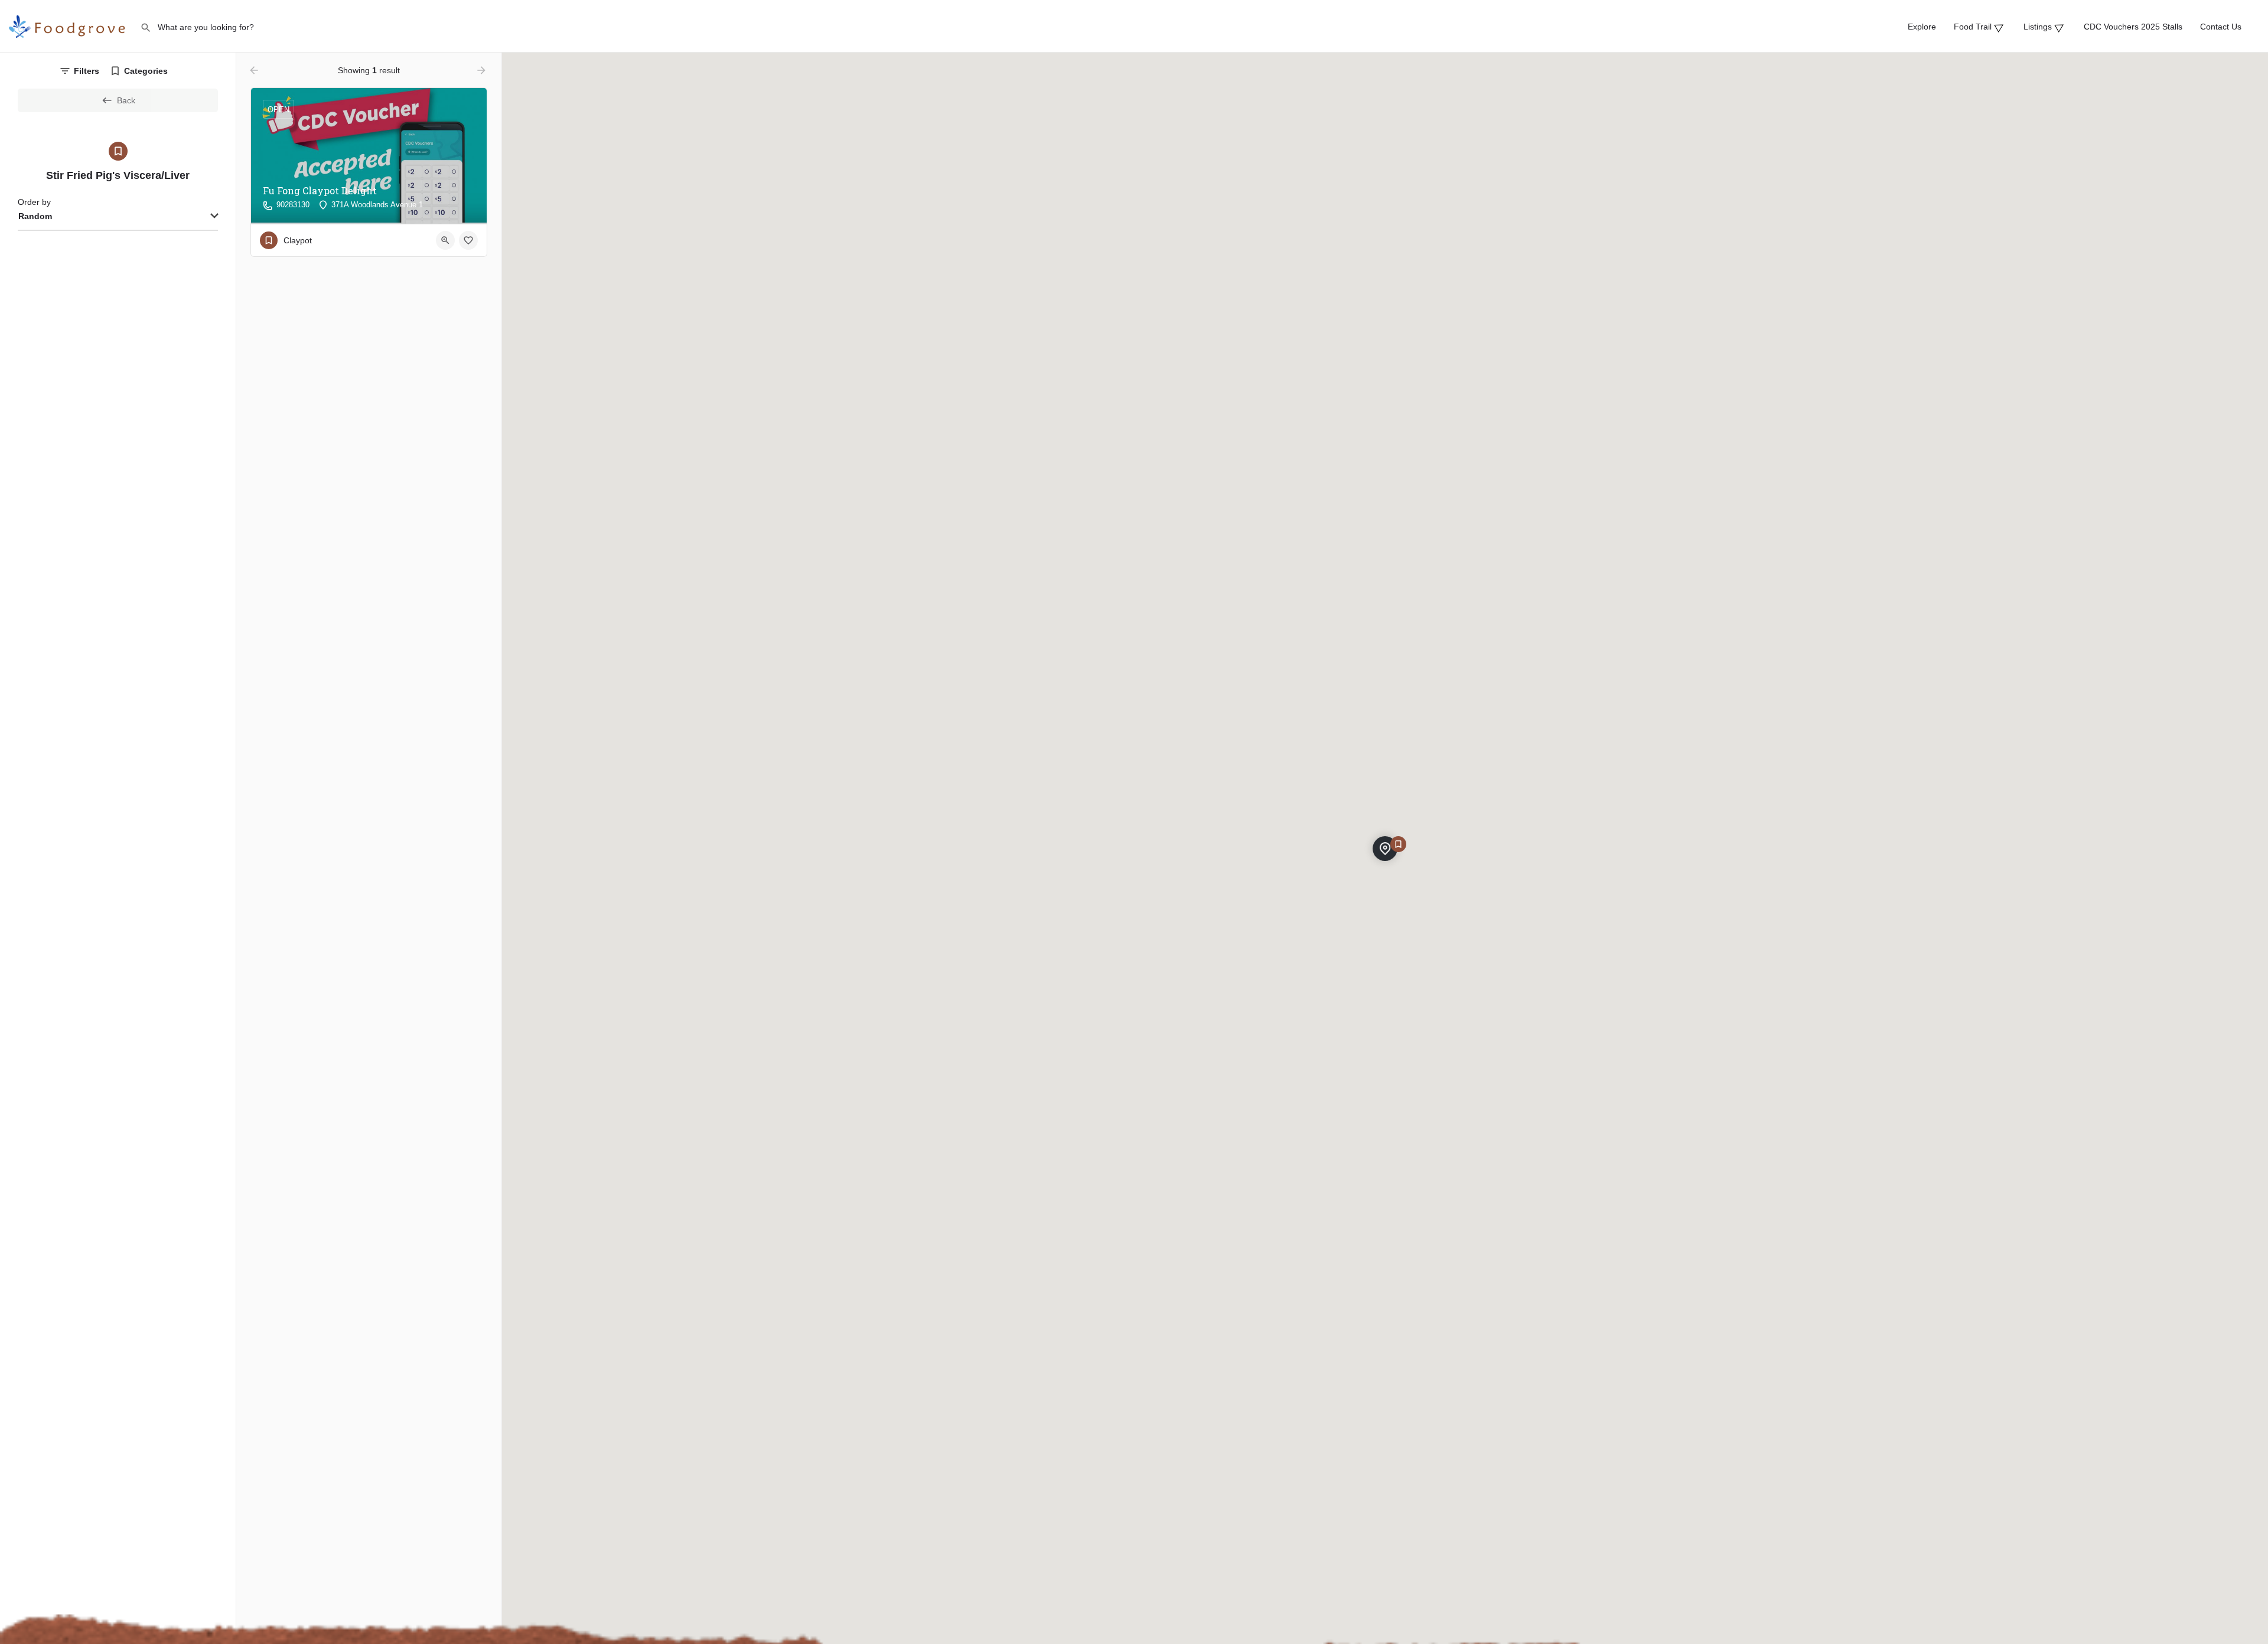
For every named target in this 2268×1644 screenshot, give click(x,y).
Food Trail (1976, 27)
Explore (1922, 27)
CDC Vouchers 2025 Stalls (2133, 27)
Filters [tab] (87, 71)
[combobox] (118, 217)
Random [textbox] (35, 216)
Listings (2041, 27)
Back (126, 100)
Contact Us (2221, 27)
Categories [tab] (146, 71)
